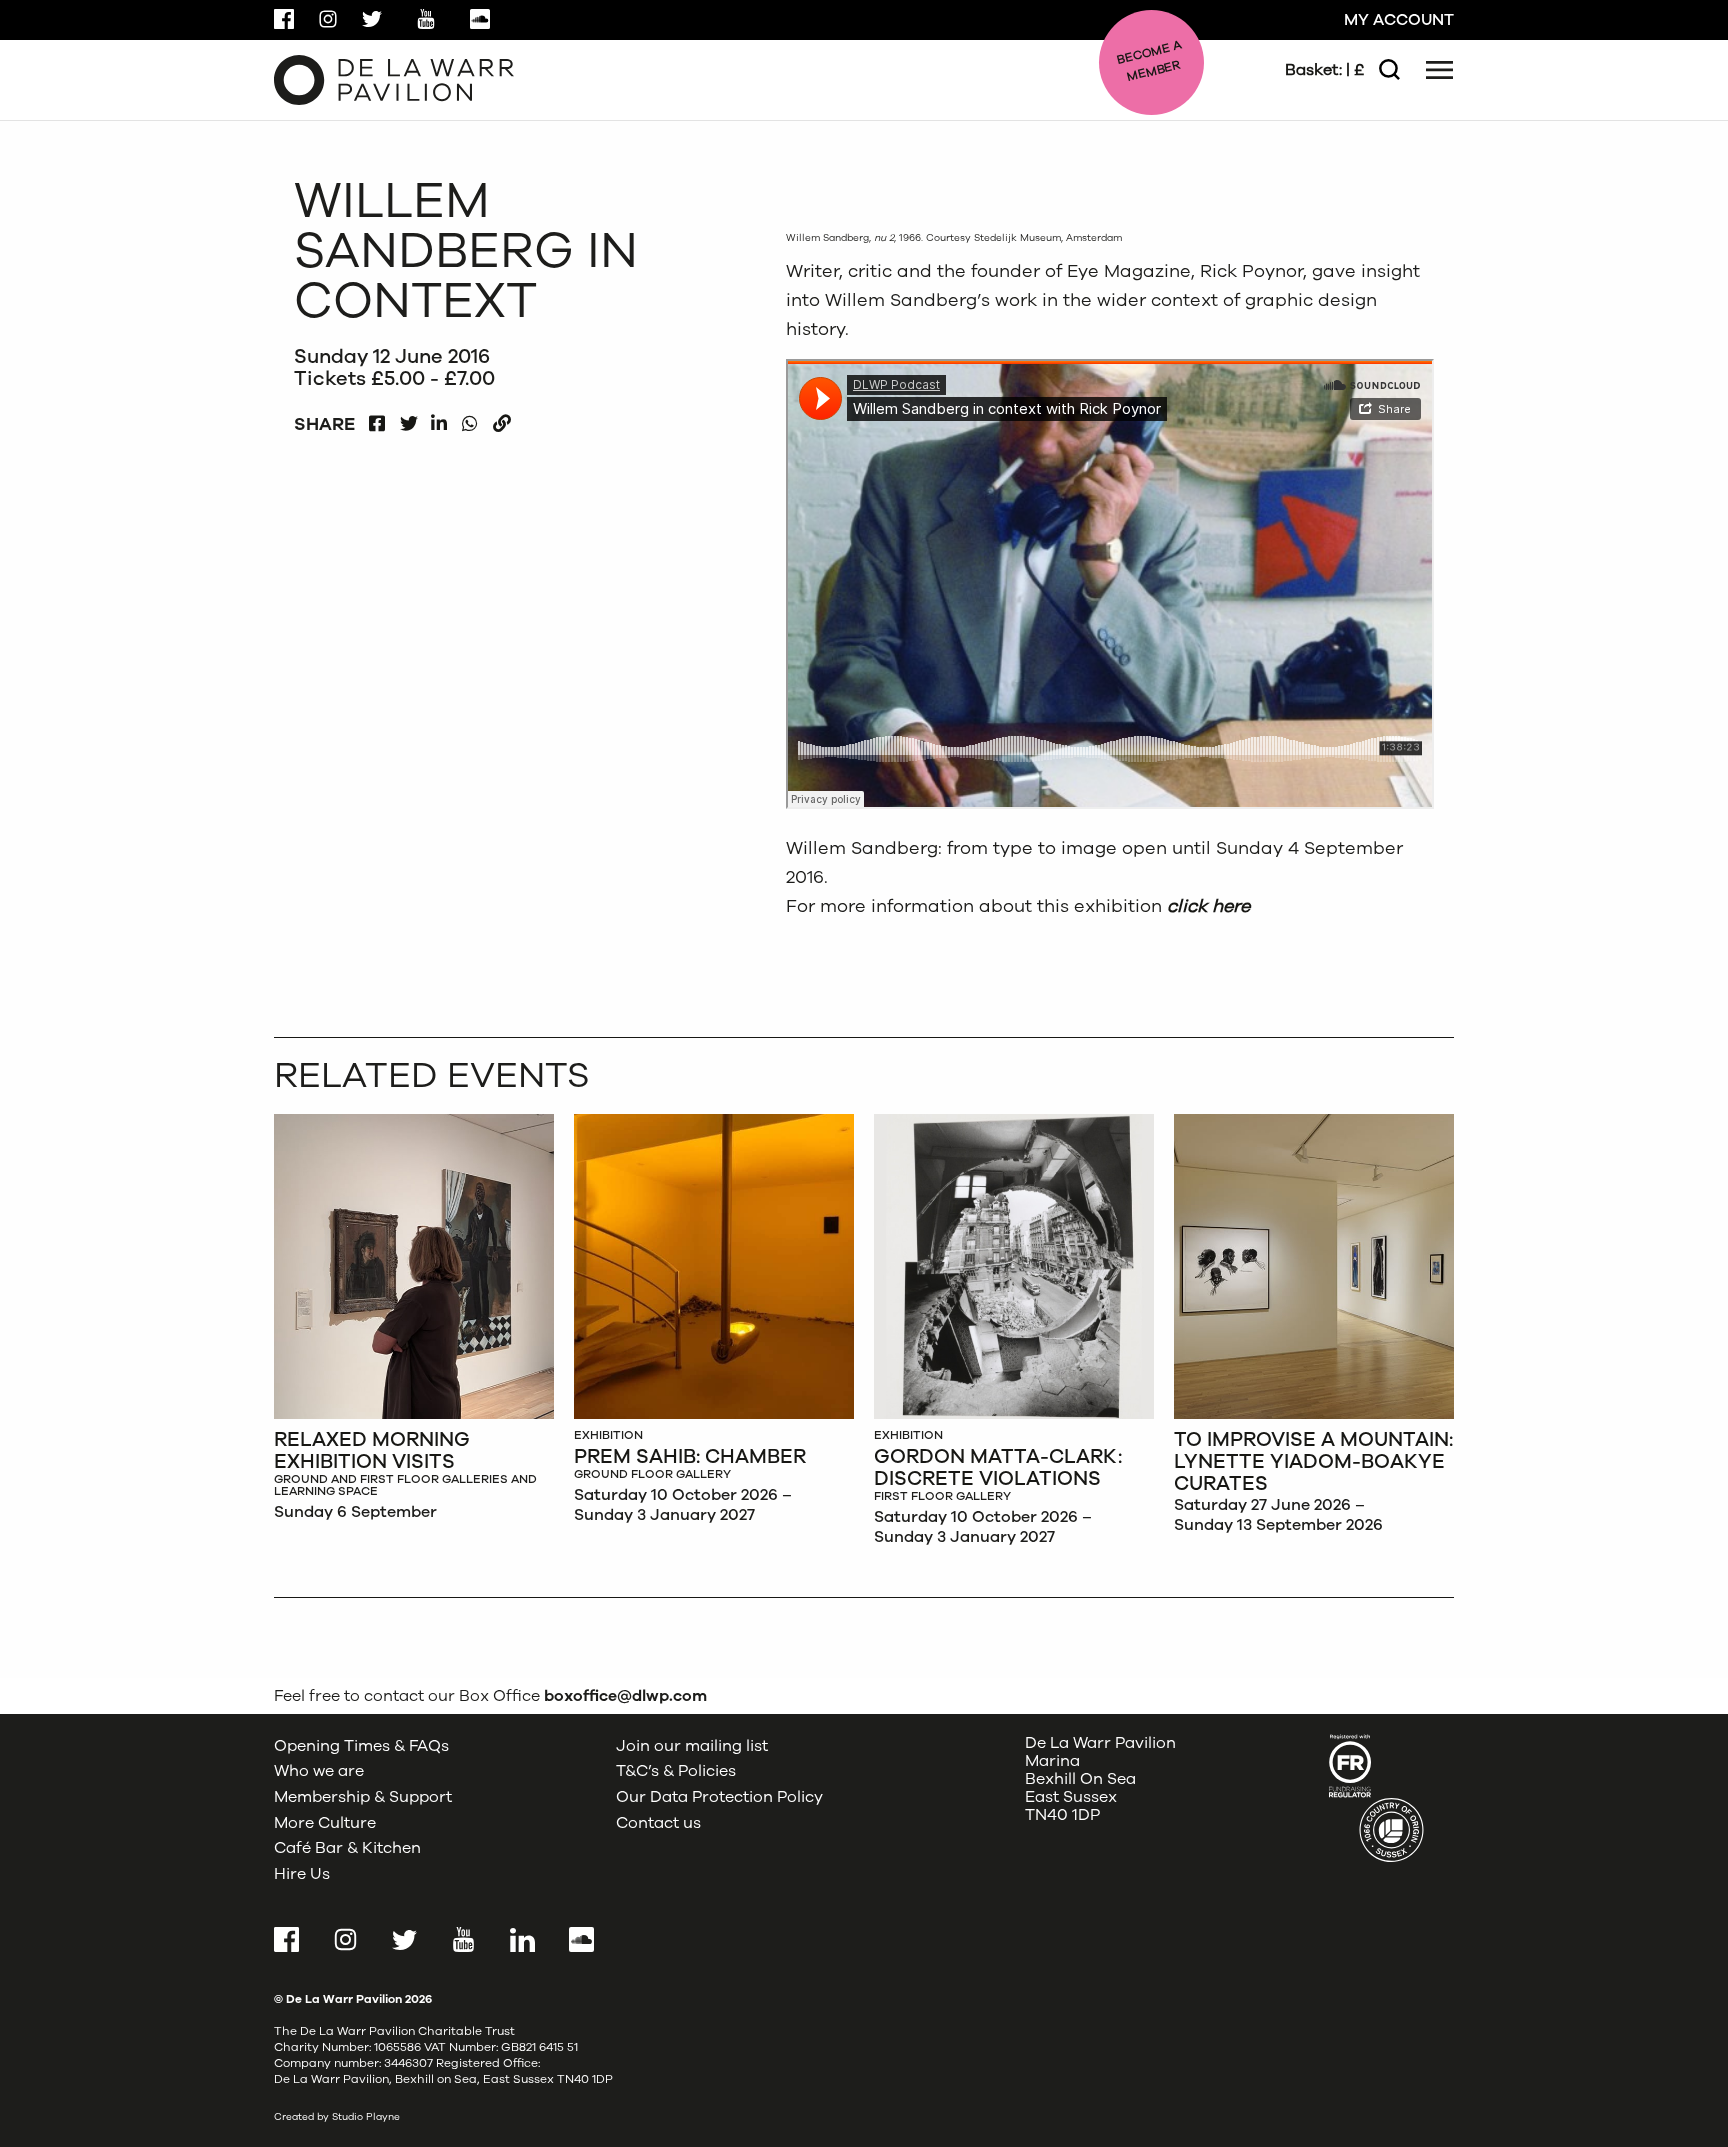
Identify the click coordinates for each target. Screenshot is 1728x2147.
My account (1399, 20)
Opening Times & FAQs (361, 1746)
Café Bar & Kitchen (347, 1848)
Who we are (319, 1771)
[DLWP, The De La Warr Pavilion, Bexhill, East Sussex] (394, 79)
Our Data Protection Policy (719, 1797)
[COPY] (501, 418)
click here (1208, 906)
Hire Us (302, 1874)
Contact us (658, 1823)
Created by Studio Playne (337, 2117)
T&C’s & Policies (676, 1771)
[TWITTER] (408, 418)
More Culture (325, 1823)
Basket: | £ (1324, 70)
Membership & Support (363, 1797)
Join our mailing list (692, 1746)
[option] (414, 1323)
